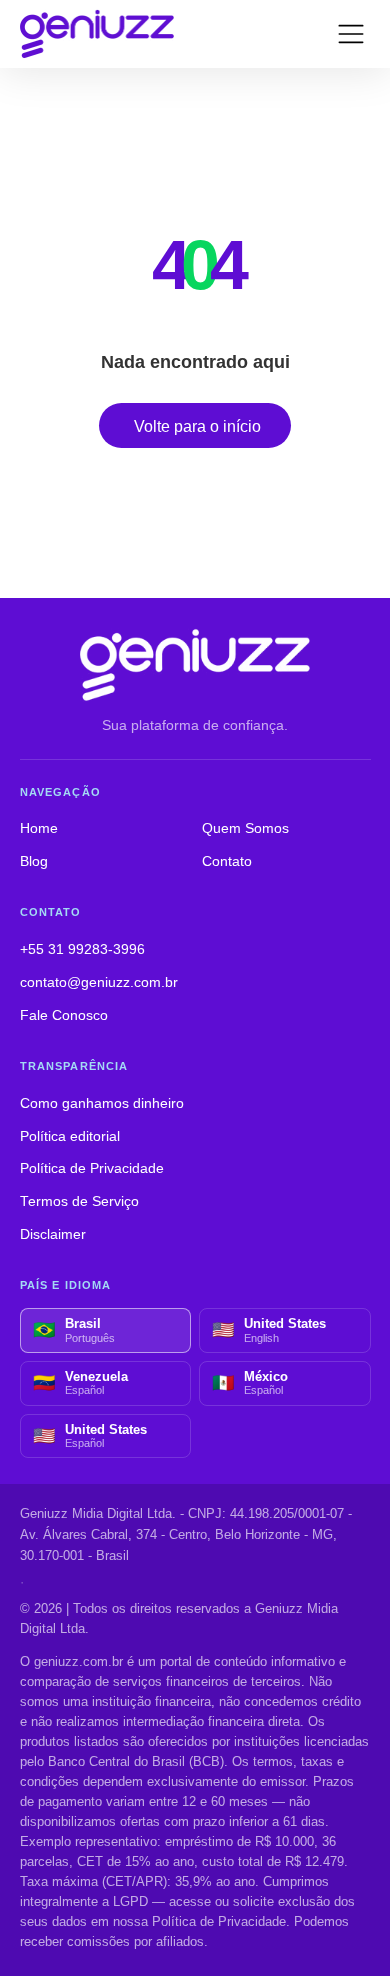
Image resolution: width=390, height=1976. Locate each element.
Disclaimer (53, 1234)
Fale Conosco (64, 1015)
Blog (34, 861)
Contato (227, 861)
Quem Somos (245, 828)
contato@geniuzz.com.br (99, 982)
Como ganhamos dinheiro (102, 1103)
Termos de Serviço (79, 1201)
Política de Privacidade (92, 1168)
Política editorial (70, 1136)
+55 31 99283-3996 (82, 949)
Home (39, 828)
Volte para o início (197, 426)
